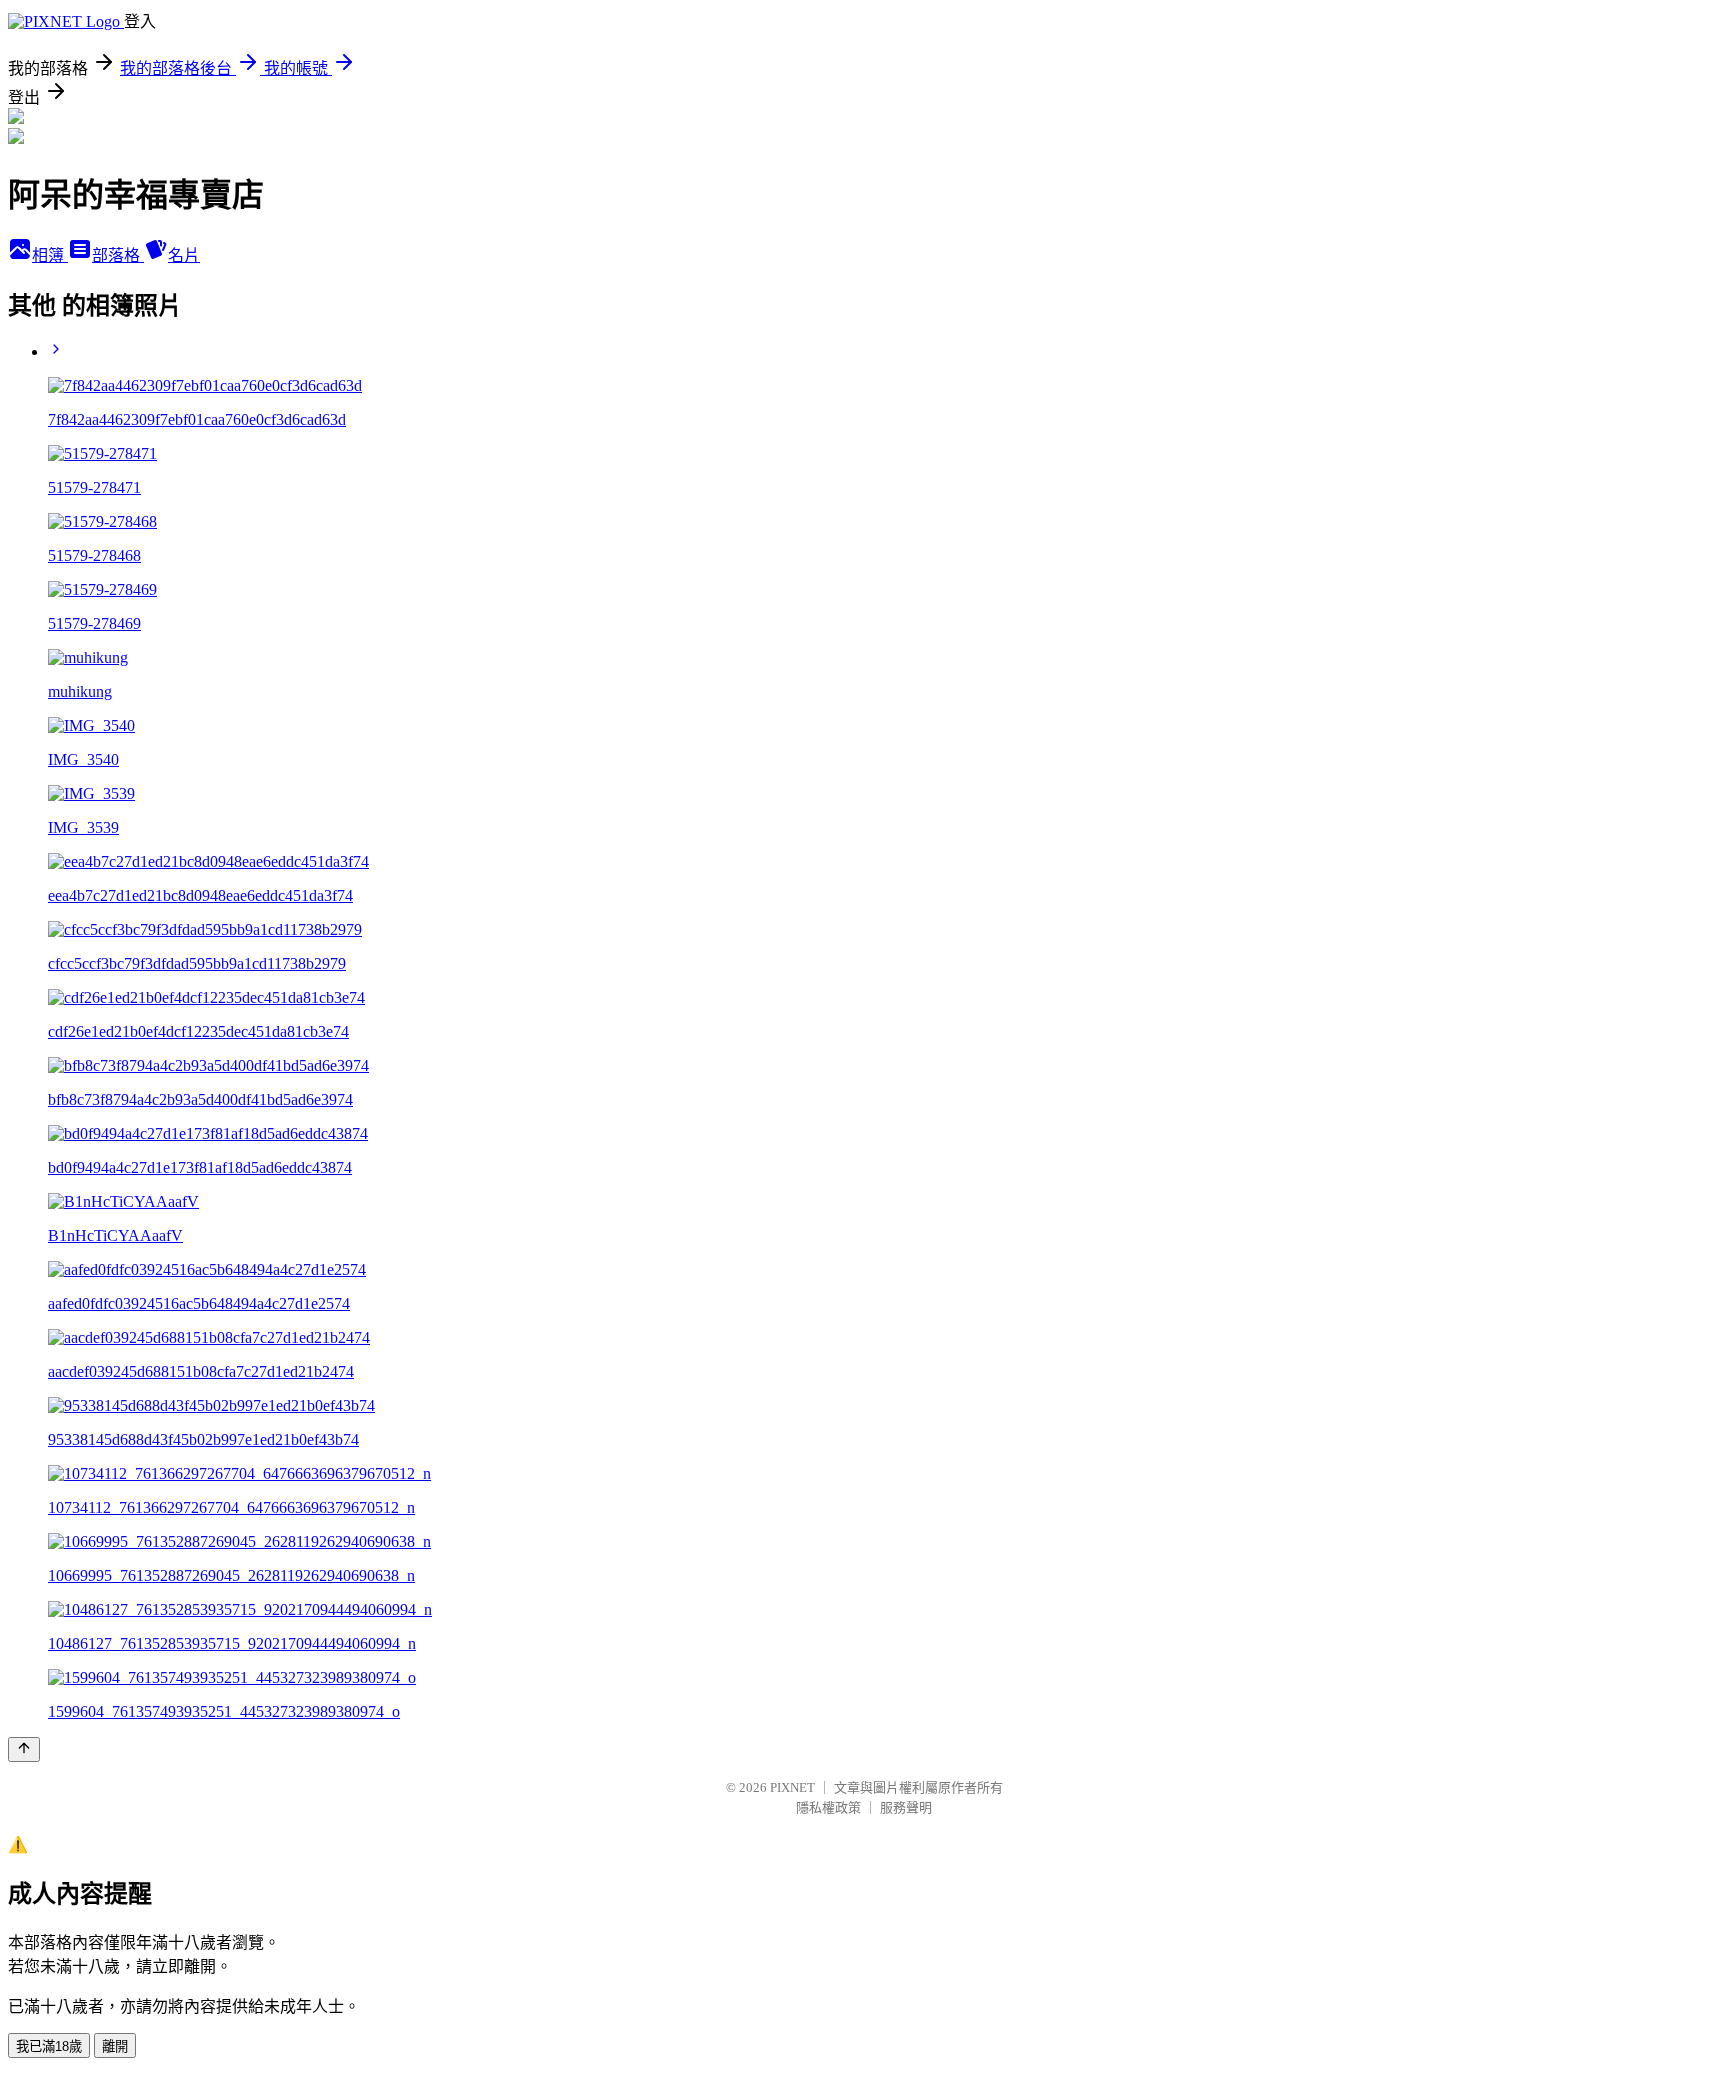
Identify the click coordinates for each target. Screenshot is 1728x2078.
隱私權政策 (828, 1807)
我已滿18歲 (49, 2046)
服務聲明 (906, 1807)
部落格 (118, 255)
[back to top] (24, 1749)
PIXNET (792, 1787)
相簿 (50, 255)
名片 (184, 255)
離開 (115, 2046)
